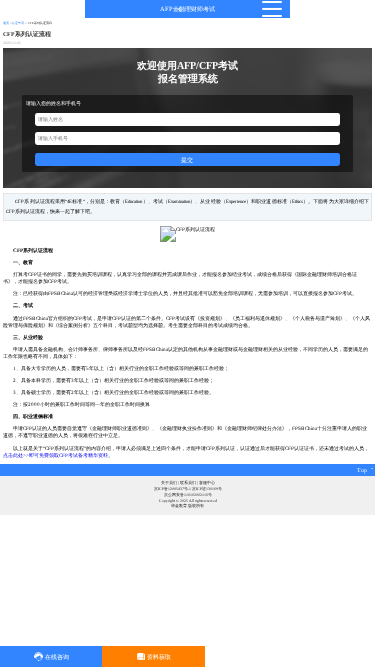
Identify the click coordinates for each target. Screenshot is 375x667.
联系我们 (188, 483)
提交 (187, 159)
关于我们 (169, 483)
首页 (6, 23)
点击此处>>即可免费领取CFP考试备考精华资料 (55, 455)
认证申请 (18, 23)
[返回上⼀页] (179, 9)
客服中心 (207, 483)
